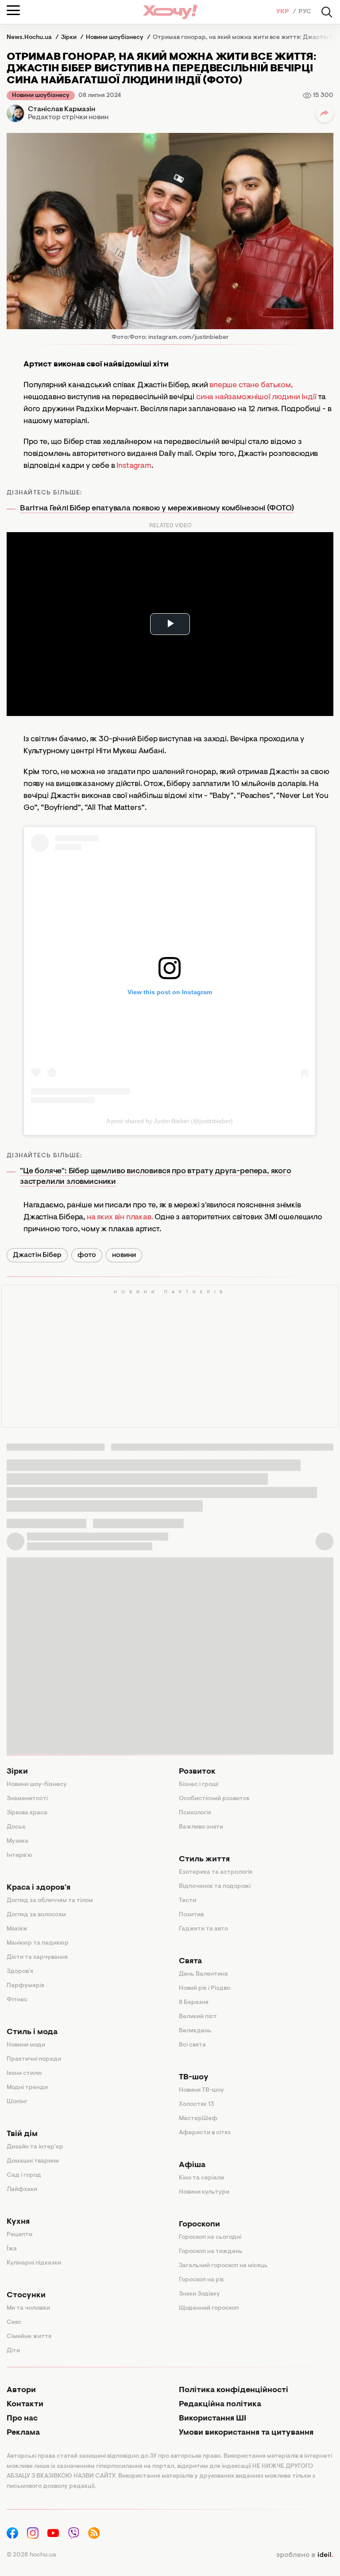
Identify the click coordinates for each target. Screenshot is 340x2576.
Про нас (22, 2419)
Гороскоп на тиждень (211, 2252)
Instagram (134, 466)
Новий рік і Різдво (205, 1988)
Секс (14, 2323)
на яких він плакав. (120, 1218)
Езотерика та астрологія (216, 1872)
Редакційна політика (220, 2405)
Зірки (17, 1772)
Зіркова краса (27, 1813)
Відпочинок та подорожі (215, 1887)
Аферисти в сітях (205, 2133)
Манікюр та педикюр (38, 1943)
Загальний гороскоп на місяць (223, 2266)
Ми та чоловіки (28, 2308)
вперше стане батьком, (251, 385)
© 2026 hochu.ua (31, 2555)
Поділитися (325, 113)
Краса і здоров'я (39, 1888)
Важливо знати (201, 1827)
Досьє (16, 1827)
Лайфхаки (22, 2190)
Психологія (195, 1813)
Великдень (195, 2031)
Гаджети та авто (203, 1929)
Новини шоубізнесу (41, 96)
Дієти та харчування (37, 1957)
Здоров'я (20, 1972)
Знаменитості (27, 1799)
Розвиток (197, 1772)
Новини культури (204, 2192)
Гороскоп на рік (201, 2280)
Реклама (23, 2433)
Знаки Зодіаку (199, 2294)
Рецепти (19, 2235)
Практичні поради (34, 2059)
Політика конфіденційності (234, 2390)
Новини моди (26, 2045)
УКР (283, 12)
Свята (190, 1961)
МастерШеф (198, 2119)
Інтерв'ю (19, 1856)
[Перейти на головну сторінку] (170, 12)
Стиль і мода (32, 2032)
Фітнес (17, 2000)
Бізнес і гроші (199, 1785)
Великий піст (198, 2017)
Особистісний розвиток (214, 1799)
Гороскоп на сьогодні (210, 2237)
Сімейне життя (29, 2337)
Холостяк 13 (197, 2105)
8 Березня (194, 2003)
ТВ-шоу (194, 2078)
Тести (187, 1901)
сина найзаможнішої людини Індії (257, 397)
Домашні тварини (33, 2161)
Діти (13, 2351)
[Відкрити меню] (13, 10)
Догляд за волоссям (36, 1915)
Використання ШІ (212, 2419)
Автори (21, 2390)
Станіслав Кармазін (62, 109)
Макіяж (17, 1929)
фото (87, 1255)
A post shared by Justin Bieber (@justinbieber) (170, 1121)
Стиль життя (204, 1860)
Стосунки (26, 2296)
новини (124, 1255)
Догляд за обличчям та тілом (50, 1901)
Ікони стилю (24, 2074)
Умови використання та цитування (246, 2433)
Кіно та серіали (201, 2178)
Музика (17, 1841)
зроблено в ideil (305, 2555)
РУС (305, 12)
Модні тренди (27, 2088)
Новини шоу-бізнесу (37, 1785)
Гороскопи (199, 2225)
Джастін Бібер (37, 1255)
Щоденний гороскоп (209, 2308)
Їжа (12, 2249)
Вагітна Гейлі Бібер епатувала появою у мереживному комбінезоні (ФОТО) (157, 509)
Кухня (18, 2222)
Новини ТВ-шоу (201, 2090)
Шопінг (17, 2102)
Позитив (191, 1915)
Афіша (192, 2165)
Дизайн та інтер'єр (35, 2147)
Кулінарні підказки (34, 2263)
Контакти (25, 2405)
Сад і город (24, 2175)
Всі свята (192, 2045)
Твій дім (22, 2134)
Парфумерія (25, 1986)
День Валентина (203, 1974)
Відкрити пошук (327, 12)
